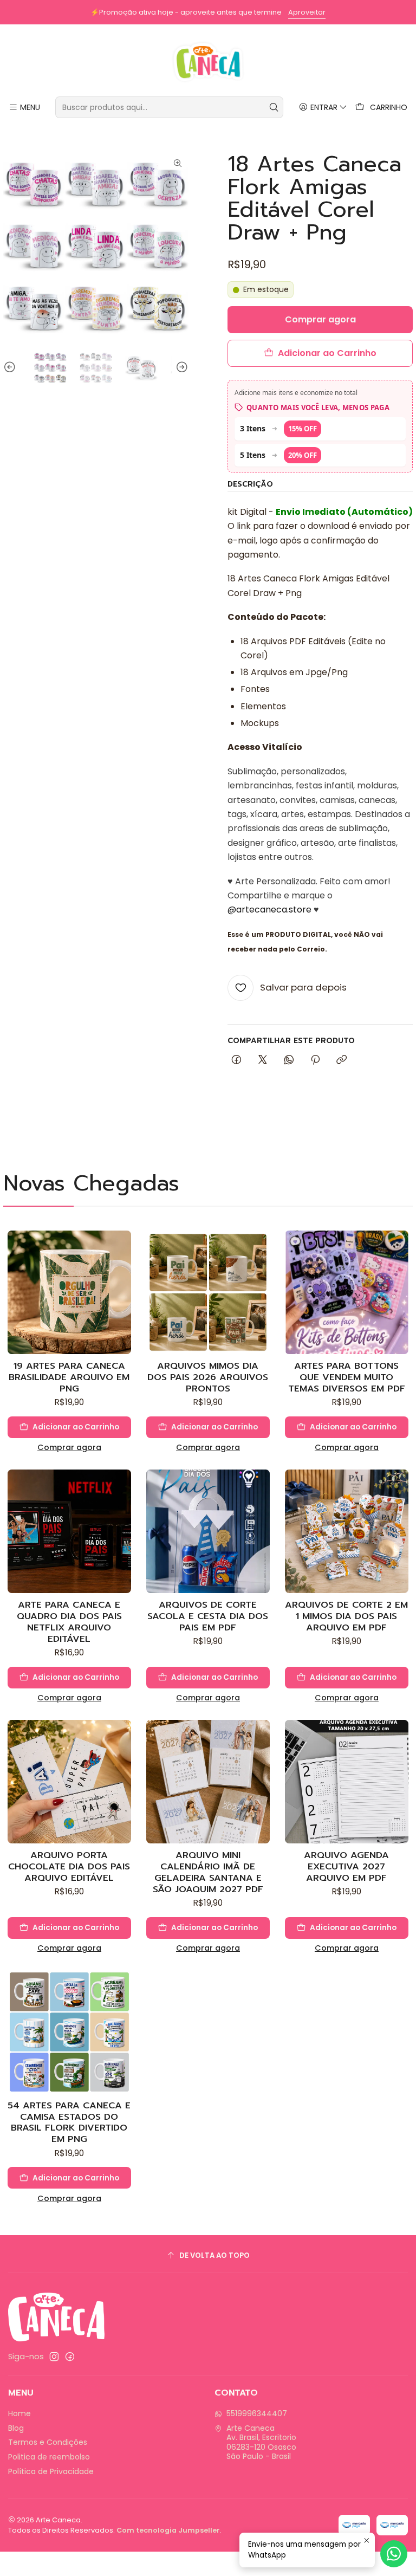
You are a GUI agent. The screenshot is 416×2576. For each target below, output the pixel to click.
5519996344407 (257, 2413)
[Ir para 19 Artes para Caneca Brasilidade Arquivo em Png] (69, 1292)
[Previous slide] (11, 367)
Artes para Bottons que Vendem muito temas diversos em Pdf (347, 1377)
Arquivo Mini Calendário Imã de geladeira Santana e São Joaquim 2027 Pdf (208, 1872)
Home (19, 2413)
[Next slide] (180, 367)
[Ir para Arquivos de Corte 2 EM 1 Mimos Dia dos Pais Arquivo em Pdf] (347, 1531)
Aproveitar (307, 12)
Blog (16, 2428)
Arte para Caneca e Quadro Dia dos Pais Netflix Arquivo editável (69, 1622)
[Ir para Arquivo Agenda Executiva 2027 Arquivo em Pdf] (347, 1782)
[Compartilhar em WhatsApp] (289, 1060)
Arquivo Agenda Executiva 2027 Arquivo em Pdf (346, 1866)
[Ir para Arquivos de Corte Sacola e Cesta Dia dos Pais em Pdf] (208, 1531)
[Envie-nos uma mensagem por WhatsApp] (394, 2554)
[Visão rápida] (122, 1303)
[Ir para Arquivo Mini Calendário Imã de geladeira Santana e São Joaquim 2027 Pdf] (208, 1782)
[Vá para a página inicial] (208, 62)
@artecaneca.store (269, 910)
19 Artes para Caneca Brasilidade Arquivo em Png (69, 1377)
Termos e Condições (48, 2442)
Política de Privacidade (51, 2471)
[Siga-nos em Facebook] (70, 2357)
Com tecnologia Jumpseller (168, 2530)
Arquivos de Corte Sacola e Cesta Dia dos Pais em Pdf (208, 1616)
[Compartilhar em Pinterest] (315, 1060)
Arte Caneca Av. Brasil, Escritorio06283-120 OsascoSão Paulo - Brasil (261, 2442)
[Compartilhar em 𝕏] (263, 1060)
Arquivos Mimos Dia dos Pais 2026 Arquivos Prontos (208, 1377)
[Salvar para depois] (122, 1277)
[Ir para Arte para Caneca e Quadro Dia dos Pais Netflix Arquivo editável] (69, 1531)
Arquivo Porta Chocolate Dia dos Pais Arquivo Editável (69, 1866)
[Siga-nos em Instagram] (54, 2357)
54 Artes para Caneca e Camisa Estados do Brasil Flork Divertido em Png (69, 2122)
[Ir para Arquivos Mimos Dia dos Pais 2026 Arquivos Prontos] (208, 1292)
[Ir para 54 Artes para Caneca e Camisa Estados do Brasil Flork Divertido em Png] (69, 2032)
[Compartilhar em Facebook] (236, 1060)
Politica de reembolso (49, 2457)
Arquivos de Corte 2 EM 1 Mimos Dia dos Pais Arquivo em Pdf (346, 1616)
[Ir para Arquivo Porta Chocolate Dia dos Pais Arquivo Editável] (69, 1782)
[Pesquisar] (274, 107)
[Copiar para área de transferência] (342, 1060)
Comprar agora (69, 1447)
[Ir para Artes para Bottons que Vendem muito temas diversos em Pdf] (347, 1292)
